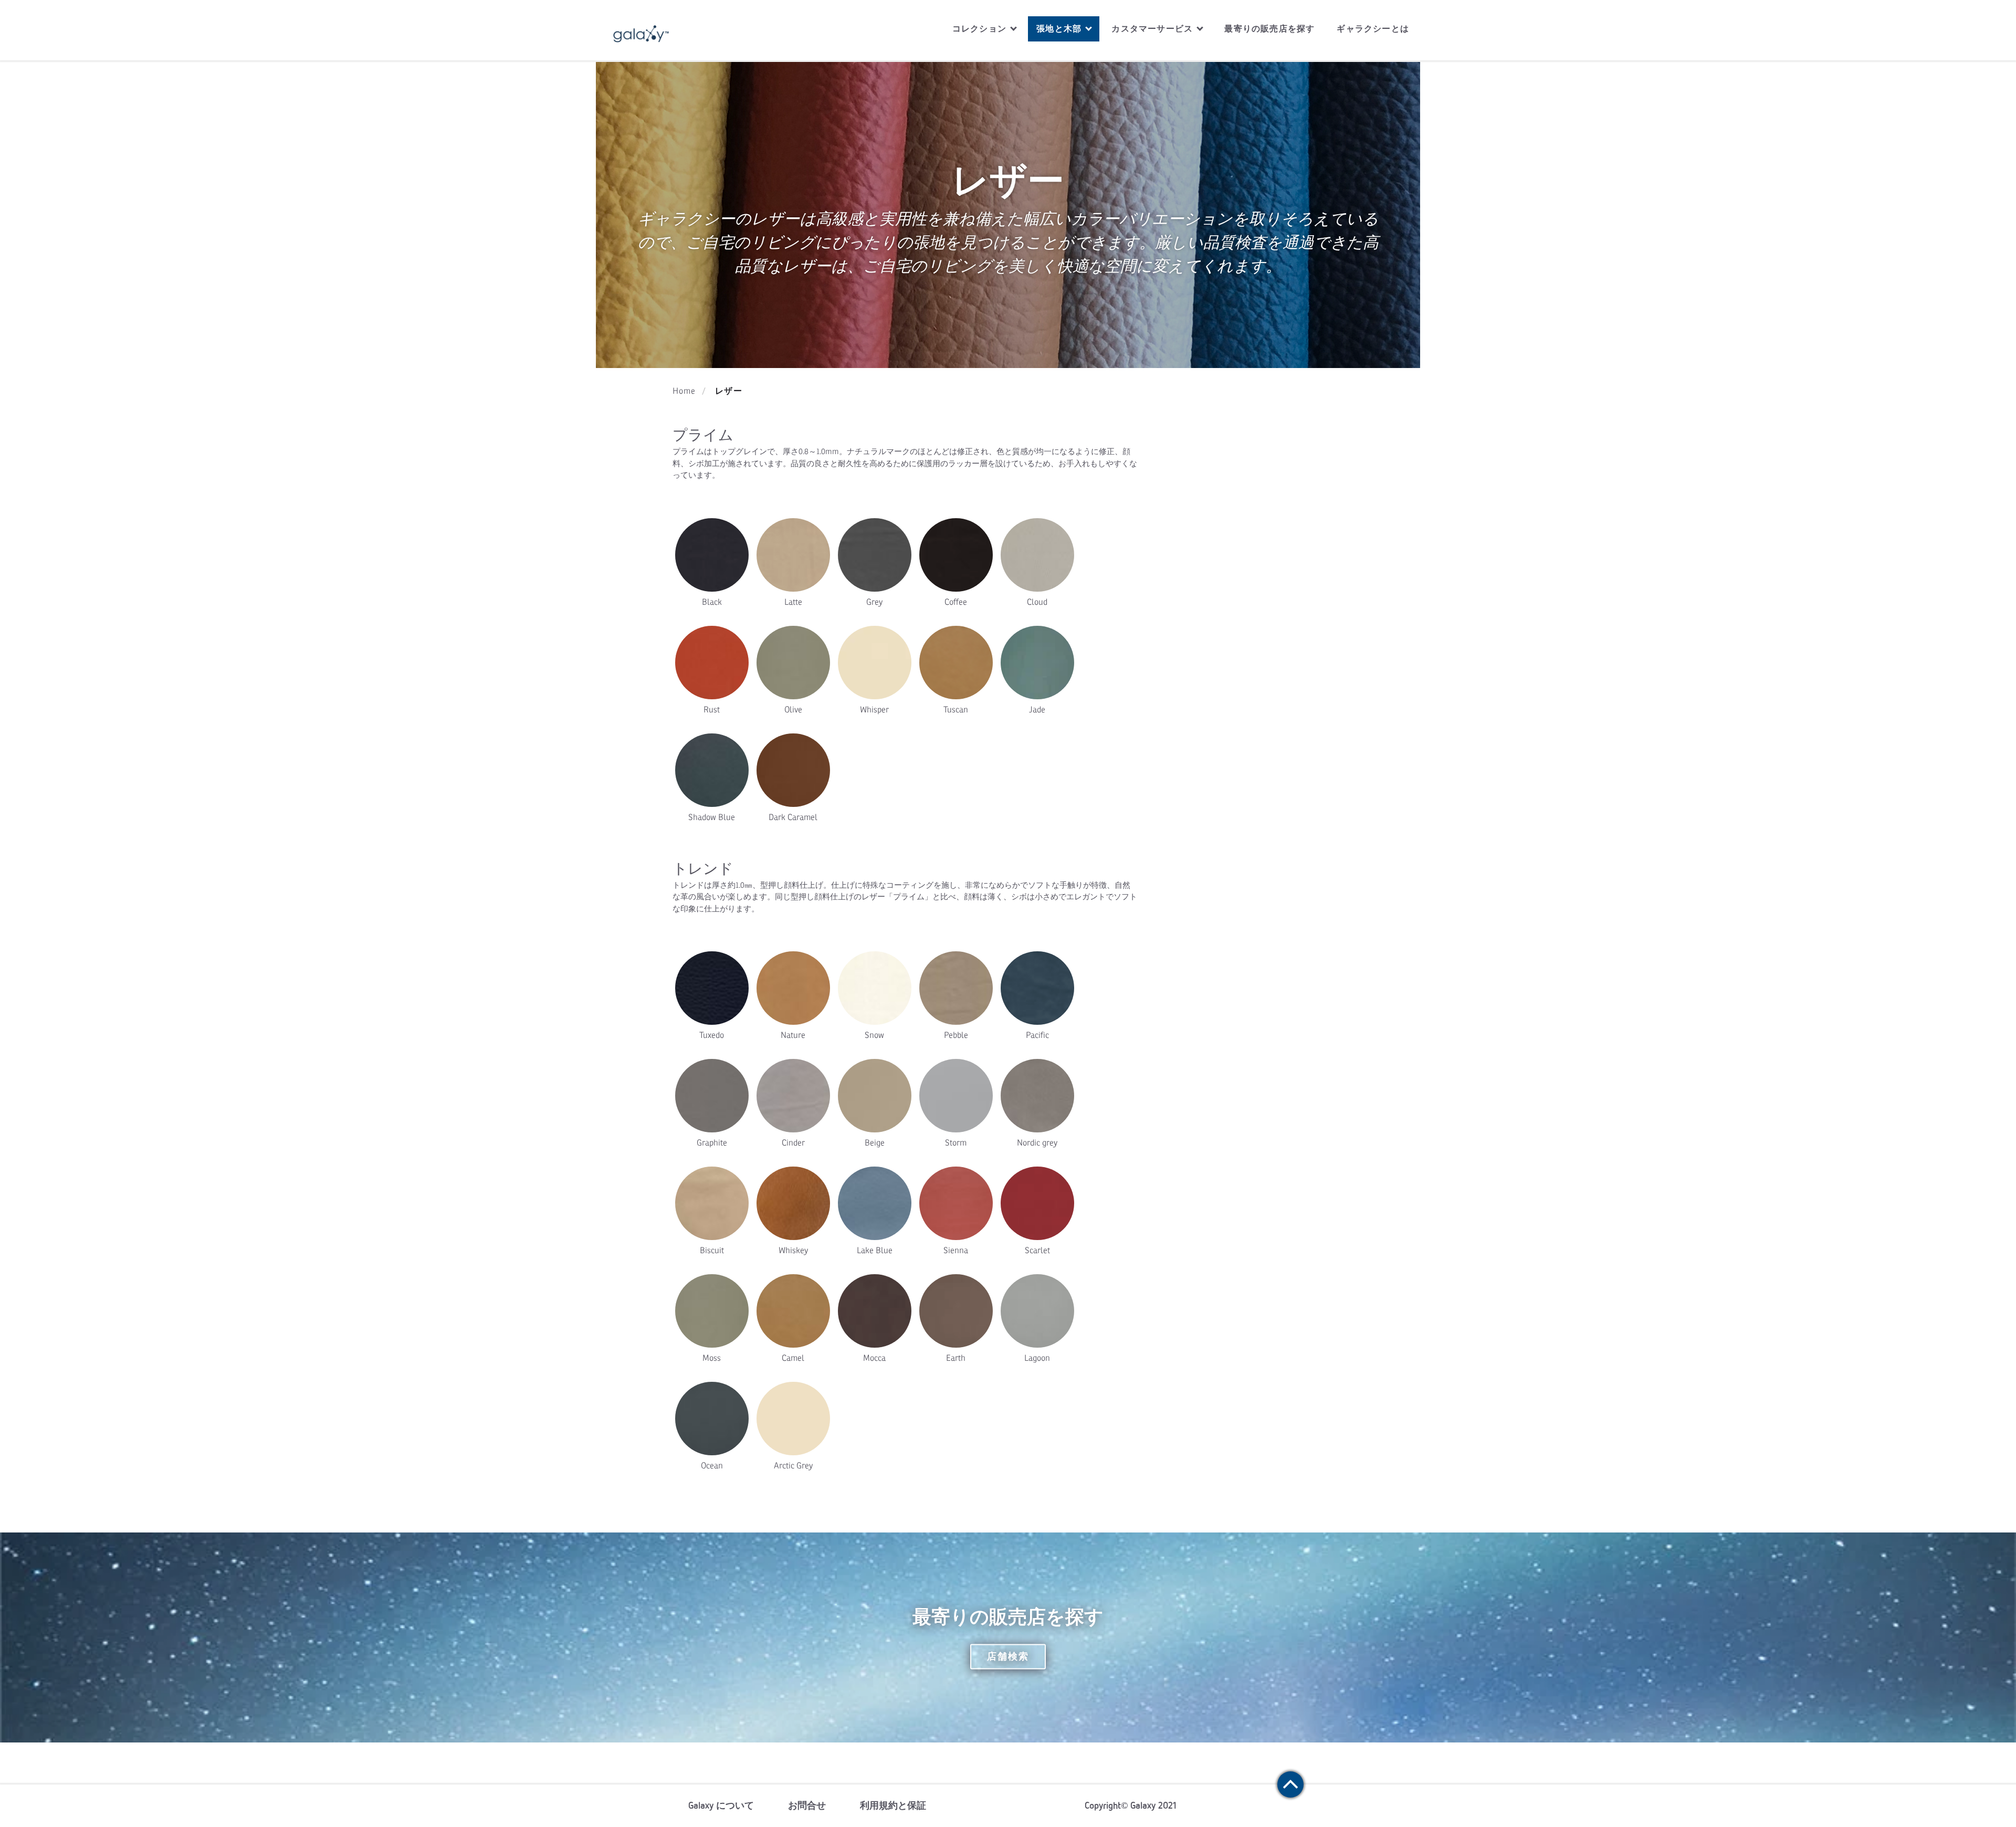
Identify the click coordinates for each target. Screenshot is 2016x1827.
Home (684, 391)
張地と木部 (1060, 29)
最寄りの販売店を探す (1269, 29)
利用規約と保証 (893, 1805)
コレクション (981, 29)
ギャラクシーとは (1373, 29)
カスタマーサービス (1153, 29)
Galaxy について (721, 1805)
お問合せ (807, 1805)
